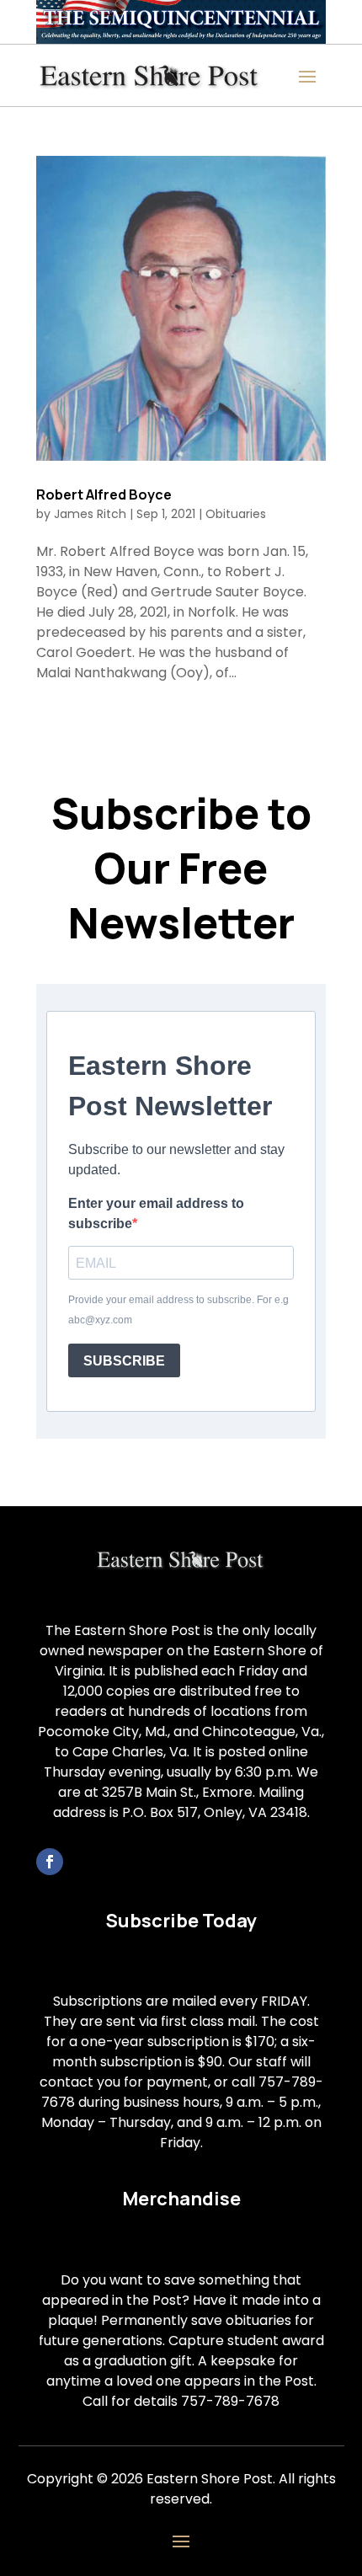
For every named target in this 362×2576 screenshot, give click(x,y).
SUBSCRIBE (124, 1361)
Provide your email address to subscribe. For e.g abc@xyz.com (178, 1310)
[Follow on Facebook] (50, 1862)
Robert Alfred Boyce (104, 494)
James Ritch (90, 514)
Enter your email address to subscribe (156, 1213)
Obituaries (236, 514)
